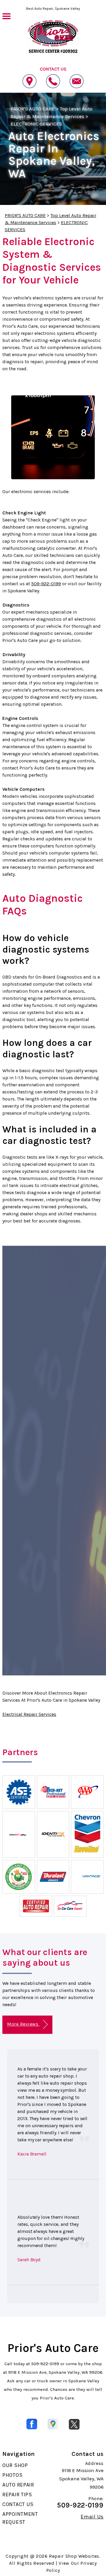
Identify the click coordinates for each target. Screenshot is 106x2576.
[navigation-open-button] (6, 16)
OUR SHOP (15, 2465)
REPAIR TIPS (17, 2495)
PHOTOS (12, 2475)
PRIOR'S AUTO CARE (33, 109)
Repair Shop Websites (74, 2556)
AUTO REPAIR (18, 2485)
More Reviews (23, 2024)
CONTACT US (18, 2504)
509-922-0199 (46, 584)
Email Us (92, 2517)
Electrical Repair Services (29, 1714)
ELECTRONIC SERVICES (36, 124)
